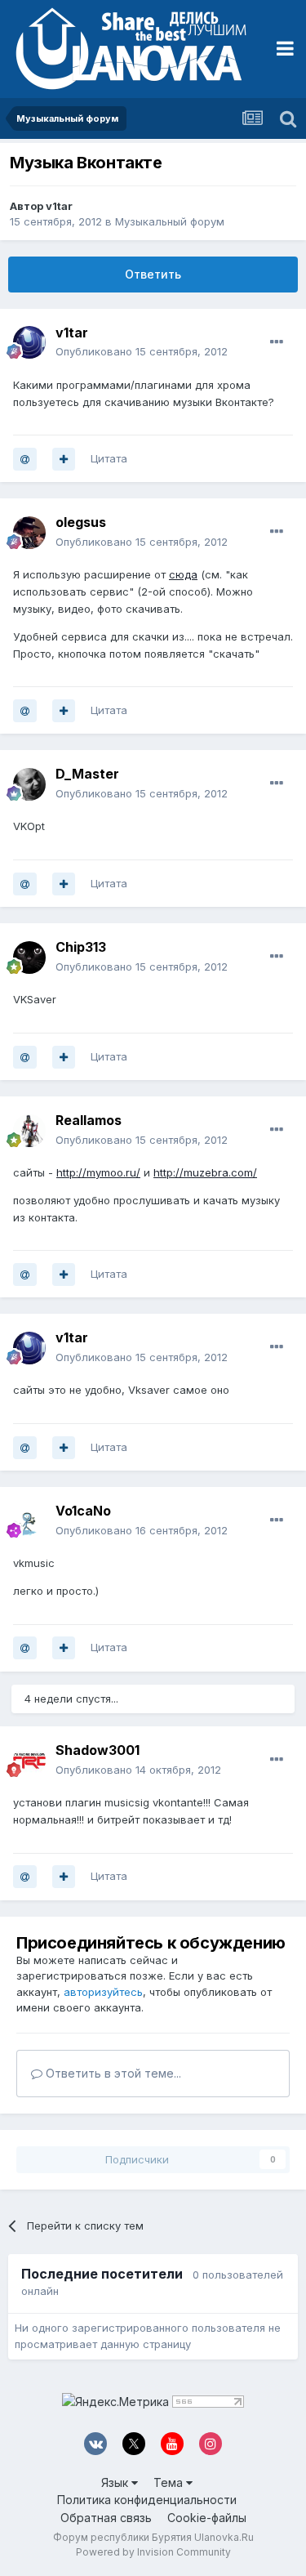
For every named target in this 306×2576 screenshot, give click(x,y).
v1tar (59, 206)
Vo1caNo (83, 1511)
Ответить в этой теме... (112, 2073)
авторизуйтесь (103, 1992)
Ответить (153, 274)
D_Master (87, 774)
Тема (170, 2482)
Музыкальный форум (170, 221)
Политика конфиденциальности (147, 2500)
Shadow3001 (98, 1750)
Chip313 (81, 947)
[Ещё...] (277, 342)
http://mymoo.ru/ (98, 1172)
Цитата (109, 458)
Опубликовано (142, 351)
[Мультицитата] (64, 459)
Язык (116, 2482)
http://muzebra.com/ (205, 1172)
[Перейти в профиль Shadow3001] (29, 1761)
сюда (183, 574)
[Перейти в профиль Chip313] (29, 958)
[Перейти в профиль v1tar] (29, 342)
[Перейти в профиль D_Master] (29, 784)
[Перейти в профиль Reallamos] (29, 1131)
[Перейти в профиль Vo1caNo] (29, 1521)
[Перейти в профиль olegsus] (29, 533)
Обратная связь (106, 2518)
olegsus (81, 522)
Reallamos (89, 1120)
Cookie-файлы (207, 2518)
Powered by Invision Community (153, 2552)
